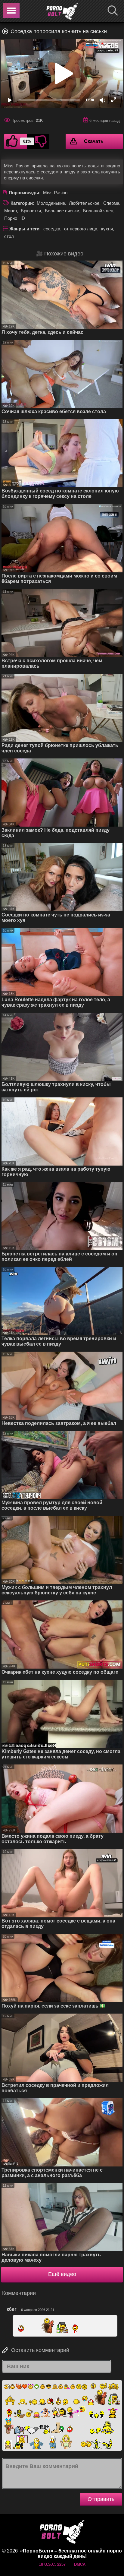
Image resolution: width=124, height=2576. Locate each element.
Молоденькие (51, 203)
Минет (11, 211)
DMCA (80, 2564)
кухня (107, 229)
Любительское (84, 203)
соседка (52, 229)
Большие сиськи (62, 211)
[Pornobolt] (62, 11)
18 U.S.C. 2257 (52, 2564)
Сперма (111, 203)
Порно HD (15, 218)
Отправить (101, 2499)
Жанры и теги (24, 229)
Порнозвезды (24, 193)
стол (9, 236)
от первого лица (81, 229)
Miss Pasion (55, 193)
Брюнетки (31, 211)
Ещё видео (62, 2274)
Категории (22, 203)
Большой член (98, 211)
